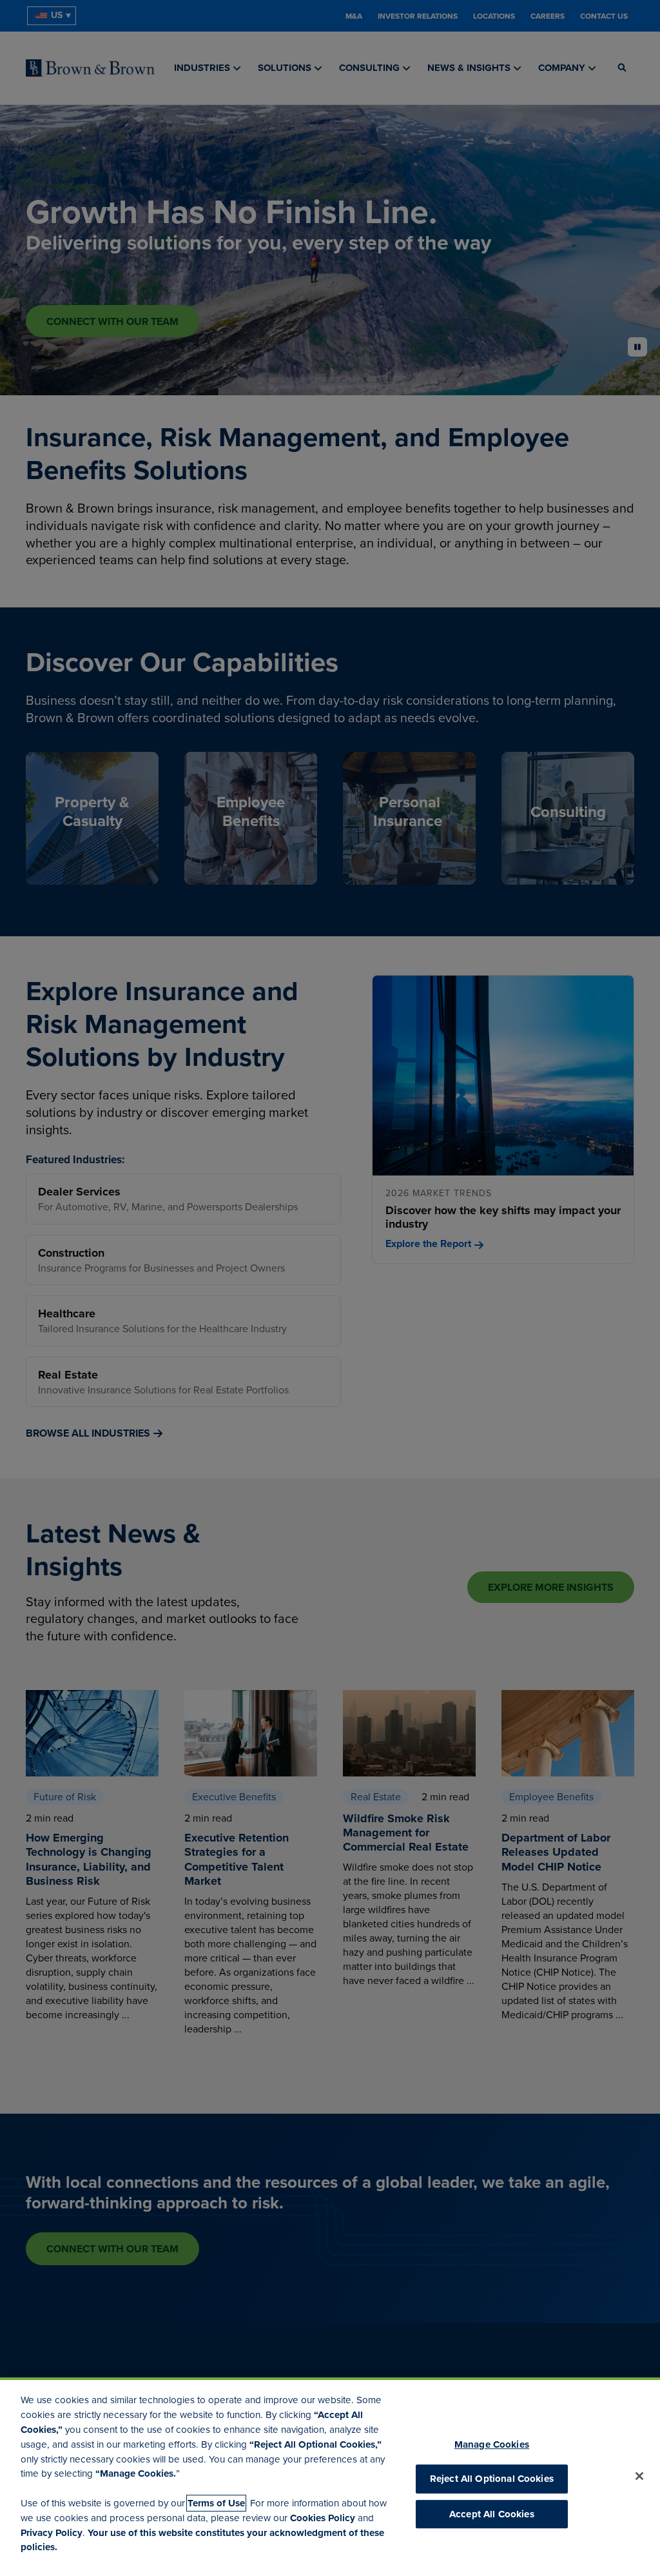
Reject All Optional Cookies (492, 2479)
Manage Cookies (492, 2444)
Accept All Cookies (492, 2514)
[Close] (639, 2476)
